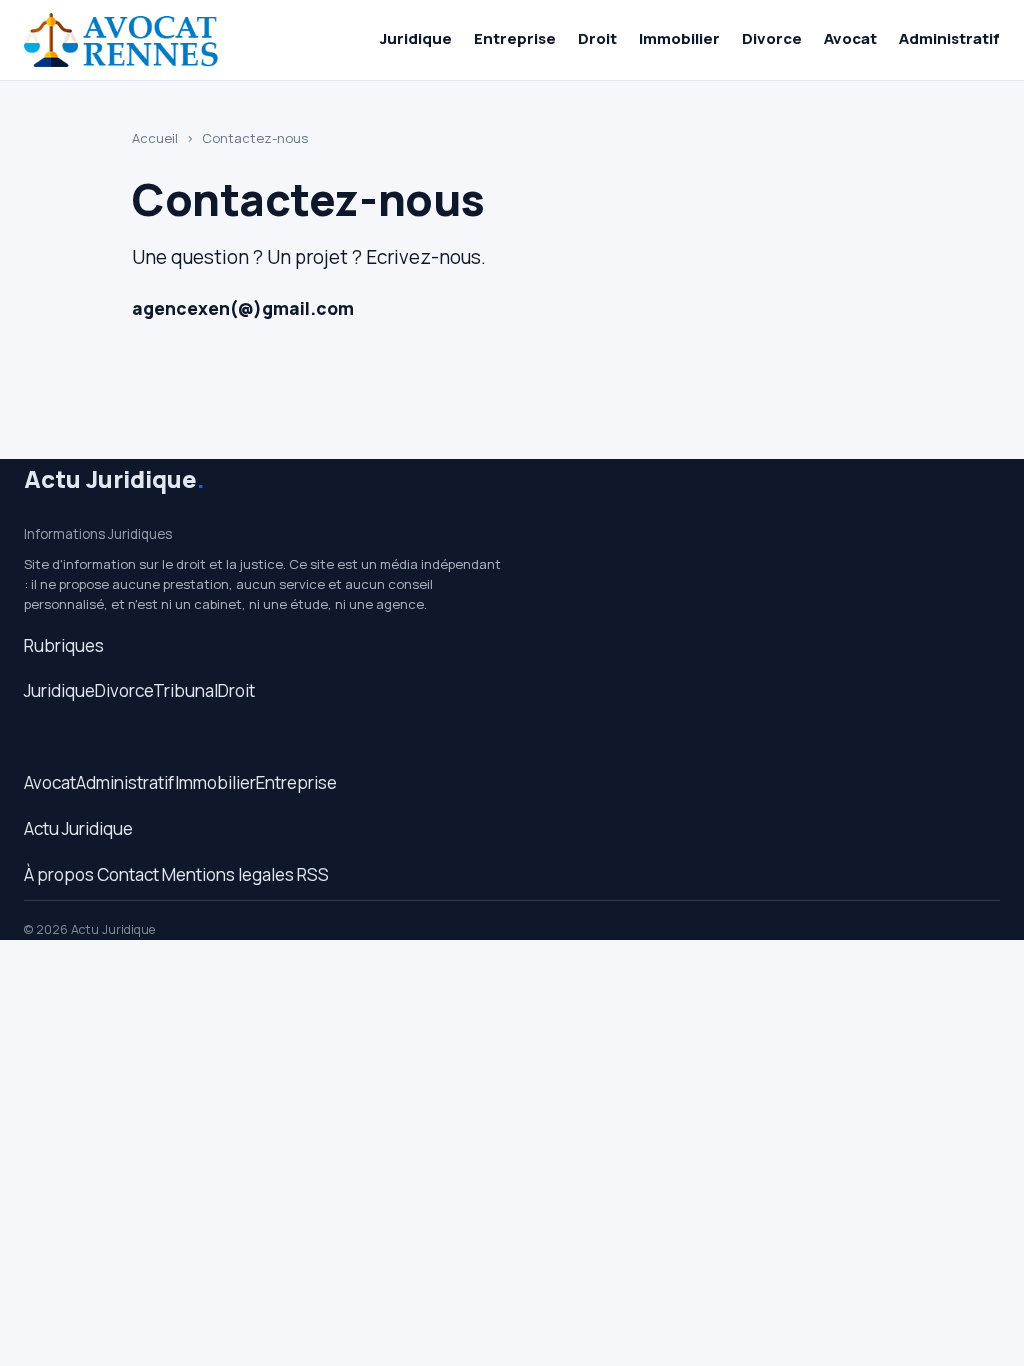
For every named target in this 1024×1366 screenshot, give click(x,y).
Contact (128, 874)
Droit (597, 38)
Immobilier (679, 38)
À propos (59, 874)
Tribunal (185, 690)
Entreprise (515, 38)
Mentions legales (228, 874)
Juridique (416, 38)
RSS (313, 874)
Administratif (949, 38)
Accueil (155, 138)
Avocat (850, 38)
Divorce (772, 38)
